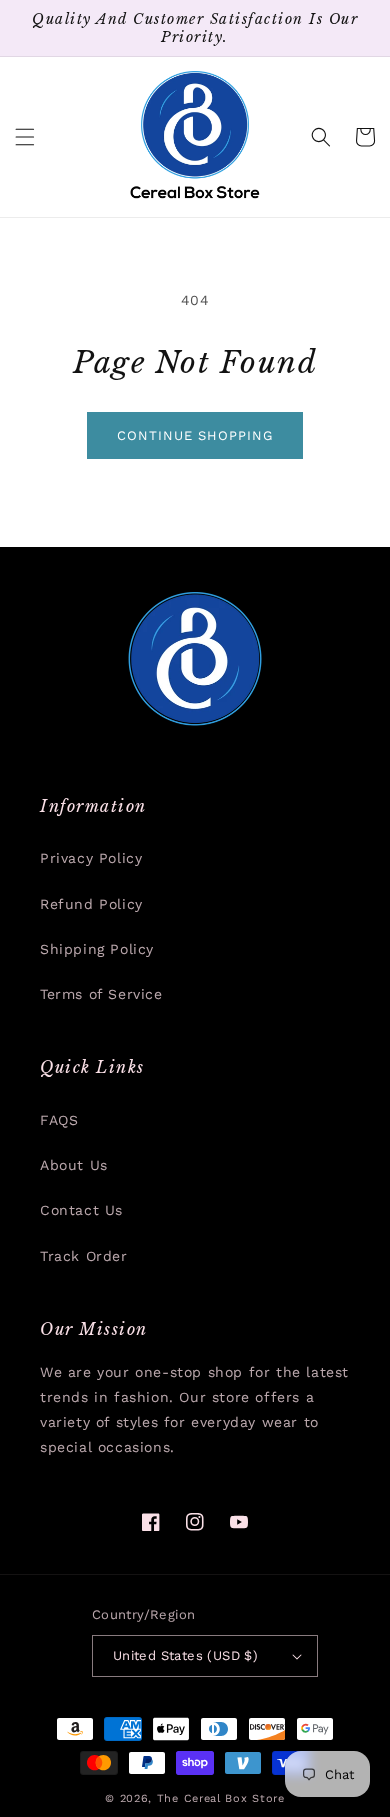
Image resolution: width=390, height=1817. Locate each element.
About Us (74, 1165)
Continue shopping (195, 435)
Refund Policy (91, 904)
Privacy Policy (91, 858)
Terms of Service (101, 994)
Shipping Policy (97, 949)
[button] (25, 137)
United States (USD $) (185, 1655)
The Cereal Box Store (221, 1798)
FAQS (59, 1120)
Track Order (84, 1256)
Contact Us (81, 1210)
